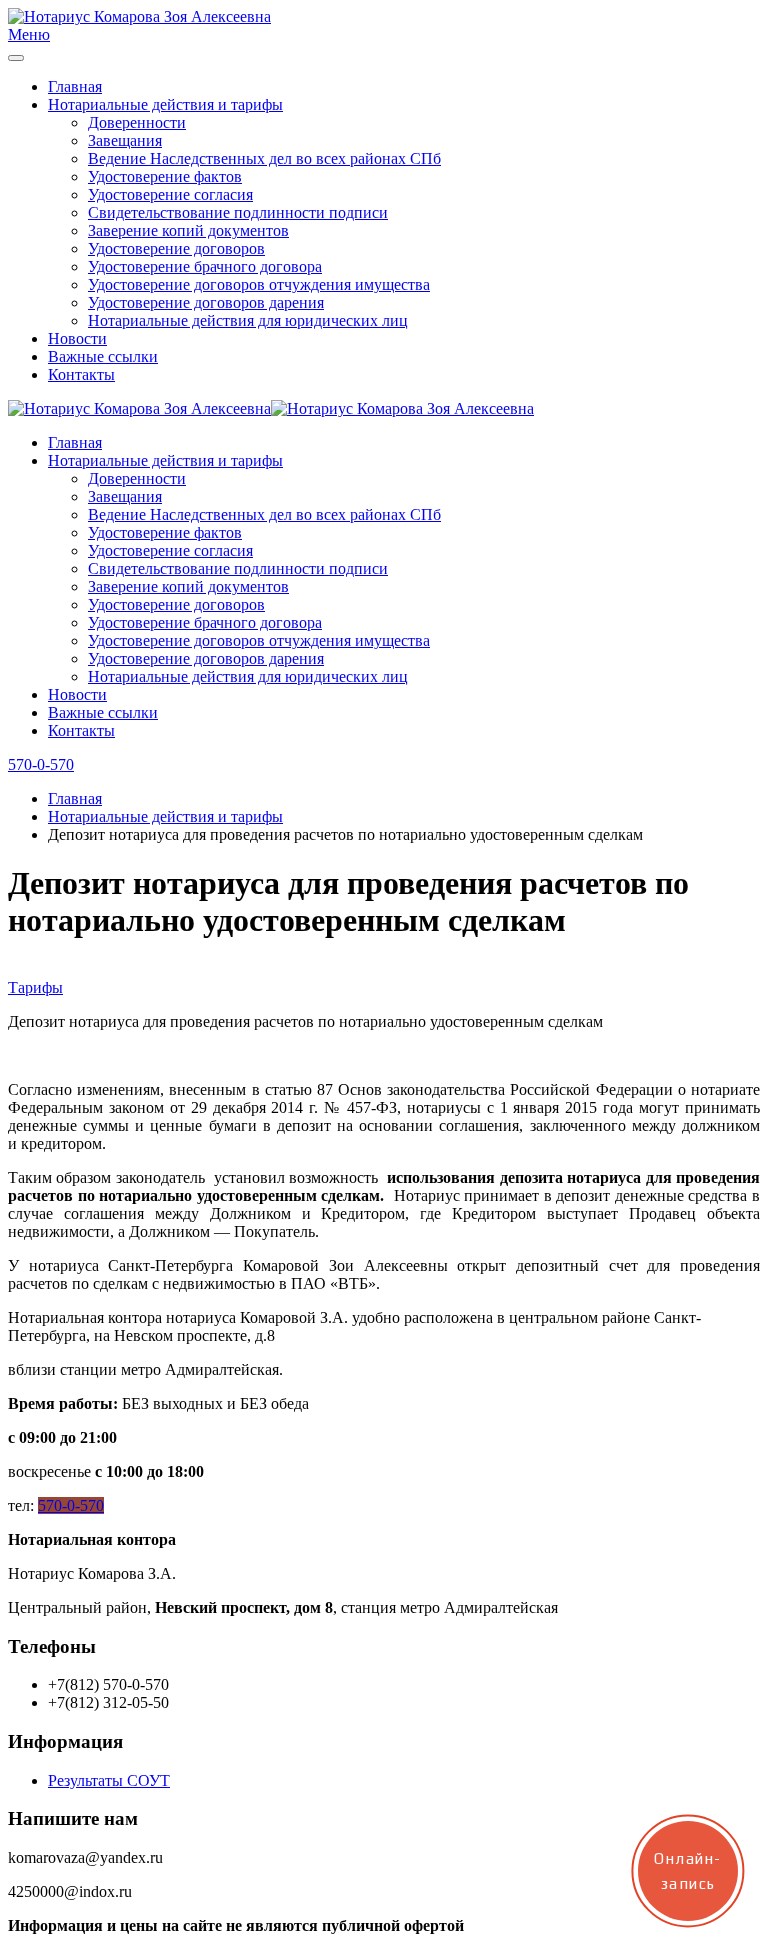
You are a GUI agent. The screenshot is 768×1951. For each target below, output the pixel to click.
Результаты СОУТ (109, 1780)
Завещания (125, 140)
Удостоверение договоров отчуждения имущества (259, 284)
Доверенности (137, 122)
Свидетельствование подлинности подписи (238, 212)
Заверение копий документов (188, 230)
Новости (77, 338)
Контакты (81, 374)
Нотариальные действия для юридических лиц (248, 320)
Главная (75, 86)
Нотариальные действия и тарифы (165, 104)
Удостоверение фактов (165, 176)
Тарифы (35, 987)
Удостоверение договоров (176, 248)
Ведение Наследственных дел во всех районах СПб (264, 158)
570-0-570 (41, 764)
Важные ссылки (103, 356)
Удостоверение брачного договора (205, 266)
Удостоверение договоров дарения (206, 302)
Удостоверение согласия (170, 194)
